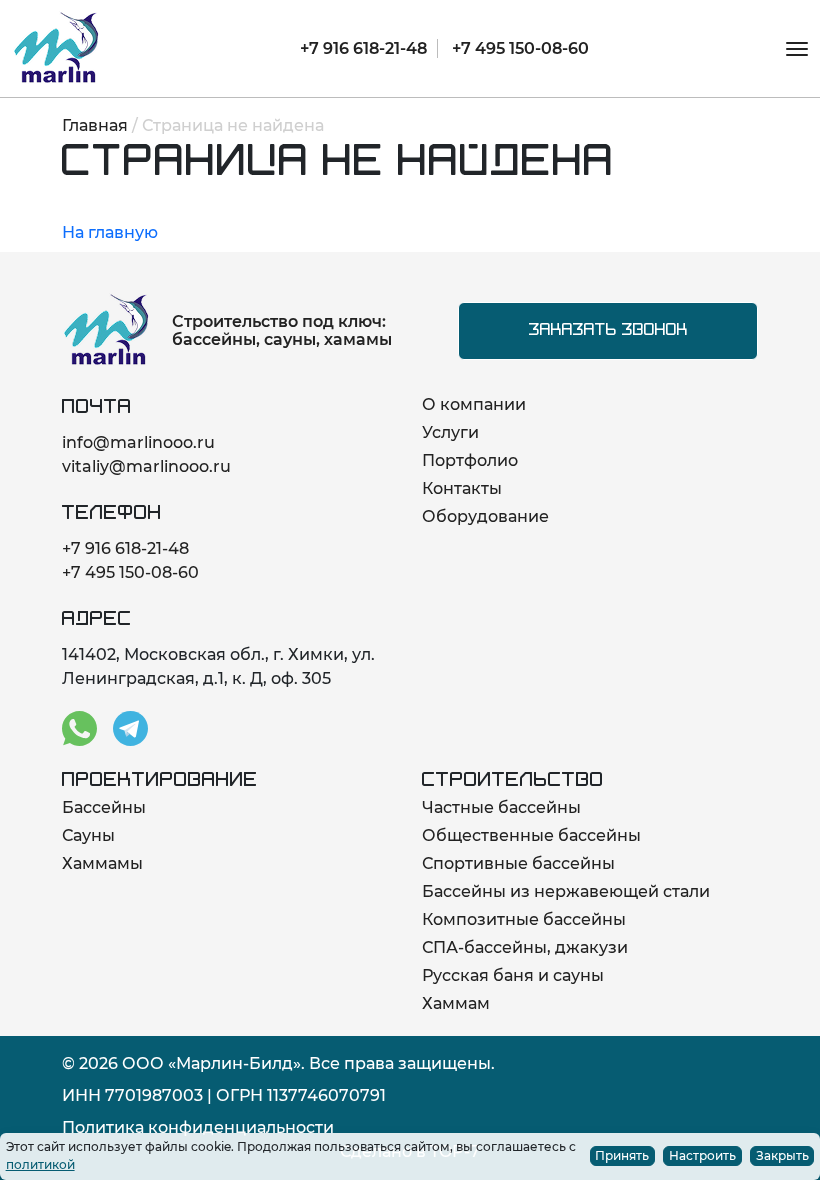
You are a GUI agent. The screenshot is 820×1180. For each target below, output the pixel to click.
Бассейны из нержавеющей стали (566, 891)
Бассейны (104, 807)
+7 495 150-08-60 (520, 48)
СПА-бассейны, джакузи (525, 947)
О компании (474, 404)
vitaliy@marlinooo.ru (146, 466)
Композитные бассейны (524, 919)
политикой (40, 1164)
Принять (622, 1155)
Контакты (462, 488)
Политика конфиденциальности (198, 1127)
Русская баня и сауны (513, 975)
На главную (110, 232)
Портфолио (470, 460)
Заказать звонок (608, 331)
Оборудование (485, 516)
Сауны (88, 835)
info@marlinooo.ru (138, 442)
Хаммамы (102, 863)
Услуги (450, 432)
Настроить (702, 1155)
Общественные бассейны (531, 835)
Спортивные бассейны (518, 863)
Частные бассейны (501, 807)
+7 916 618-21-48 (363, 48)
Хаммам (456, 1003)
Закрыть (782, 1155)
